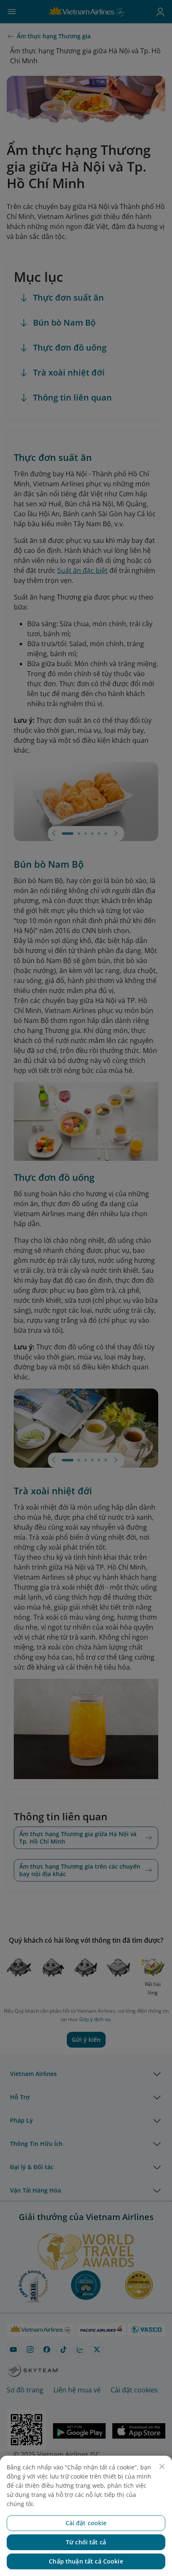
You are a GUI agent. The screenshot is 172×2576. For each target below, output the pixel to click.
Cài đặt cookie (86, 2523)
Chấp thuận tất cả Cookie (86, 2561)
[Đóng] (162, 2466)
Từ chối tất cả (86, 2542)
